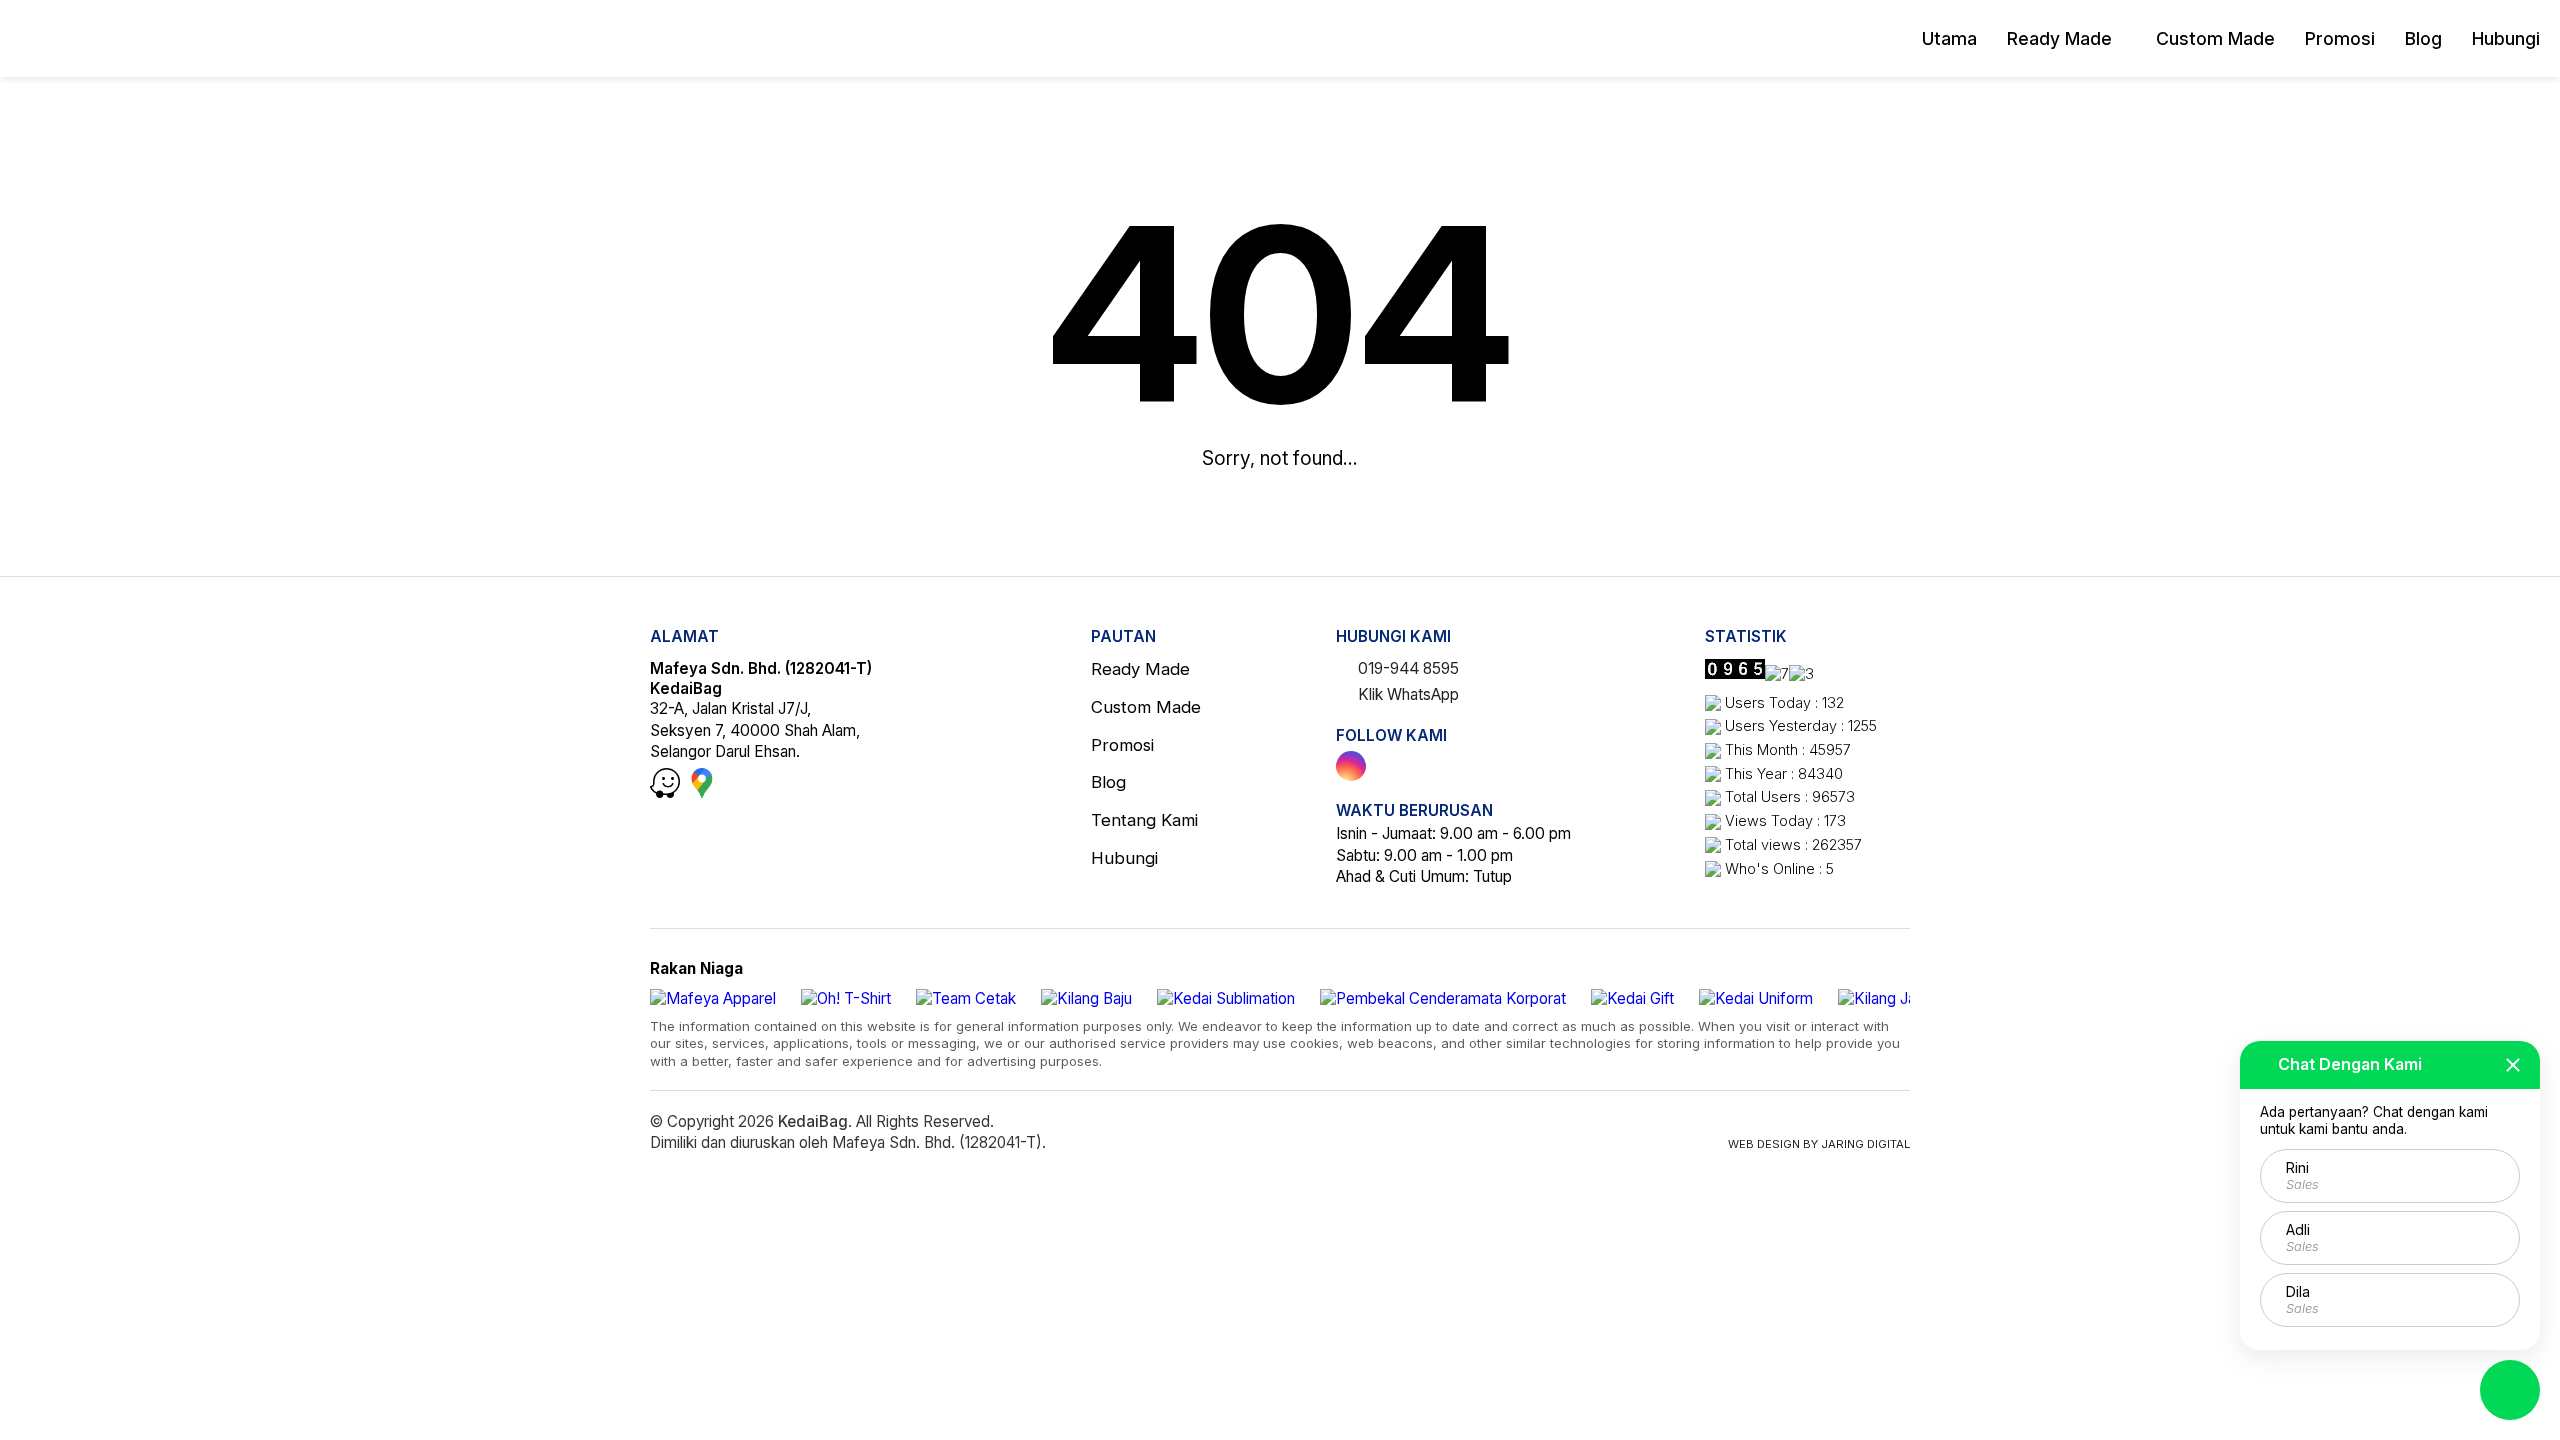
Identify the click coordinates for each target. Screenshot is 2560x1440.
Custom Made (2215, 38)
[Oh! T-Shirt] (846, 999)
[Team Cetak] (966, 999)
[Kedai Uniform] (1756, 999)
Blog (2423, 38)
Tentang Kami (1144, 820)
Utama (1949, 38)
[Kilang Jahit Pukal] (1905, 999)
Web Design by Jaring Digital (1819, 1144)
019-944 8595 (1406, 668)
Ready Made (2059, 38)
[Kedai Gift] (1632, 999)
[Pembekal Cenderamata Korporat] (1443, 999)
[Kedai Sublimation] (1226, 999)
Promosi (2340, 38)
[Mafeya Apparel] (713, 999)
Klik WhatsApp (1406, 694)
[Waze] (667, 792)
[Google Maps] (702, 792)
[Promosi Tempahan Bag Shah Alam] (115, 39)
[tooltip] (1351, 766)
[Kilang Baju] (1086, 999)
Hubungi (2506, 38)
